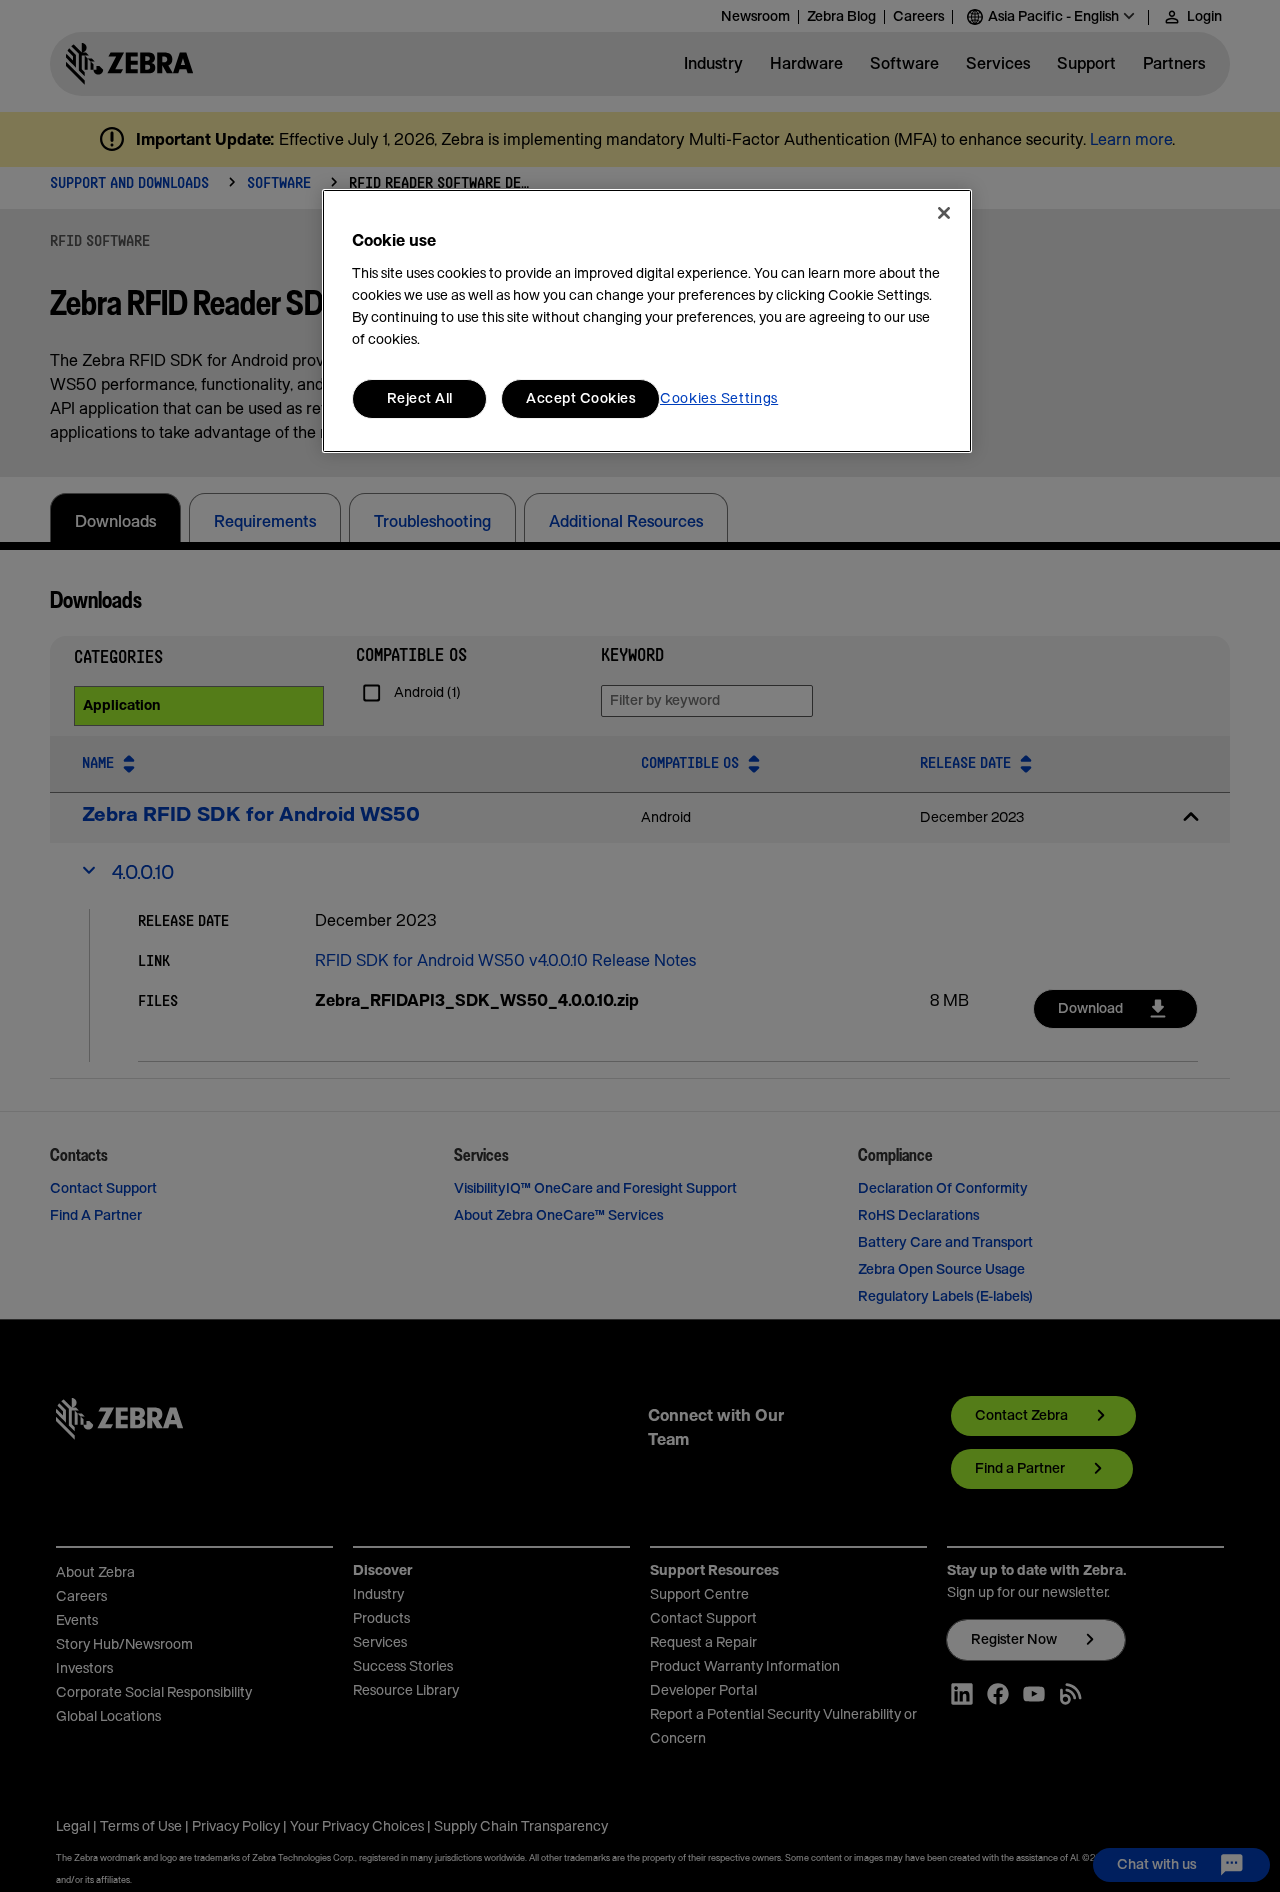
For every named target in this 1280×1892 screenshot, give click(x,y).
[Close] (944, 213)
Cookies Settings (719, 399)
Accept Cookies (580, 399)
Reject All (420, 399)
